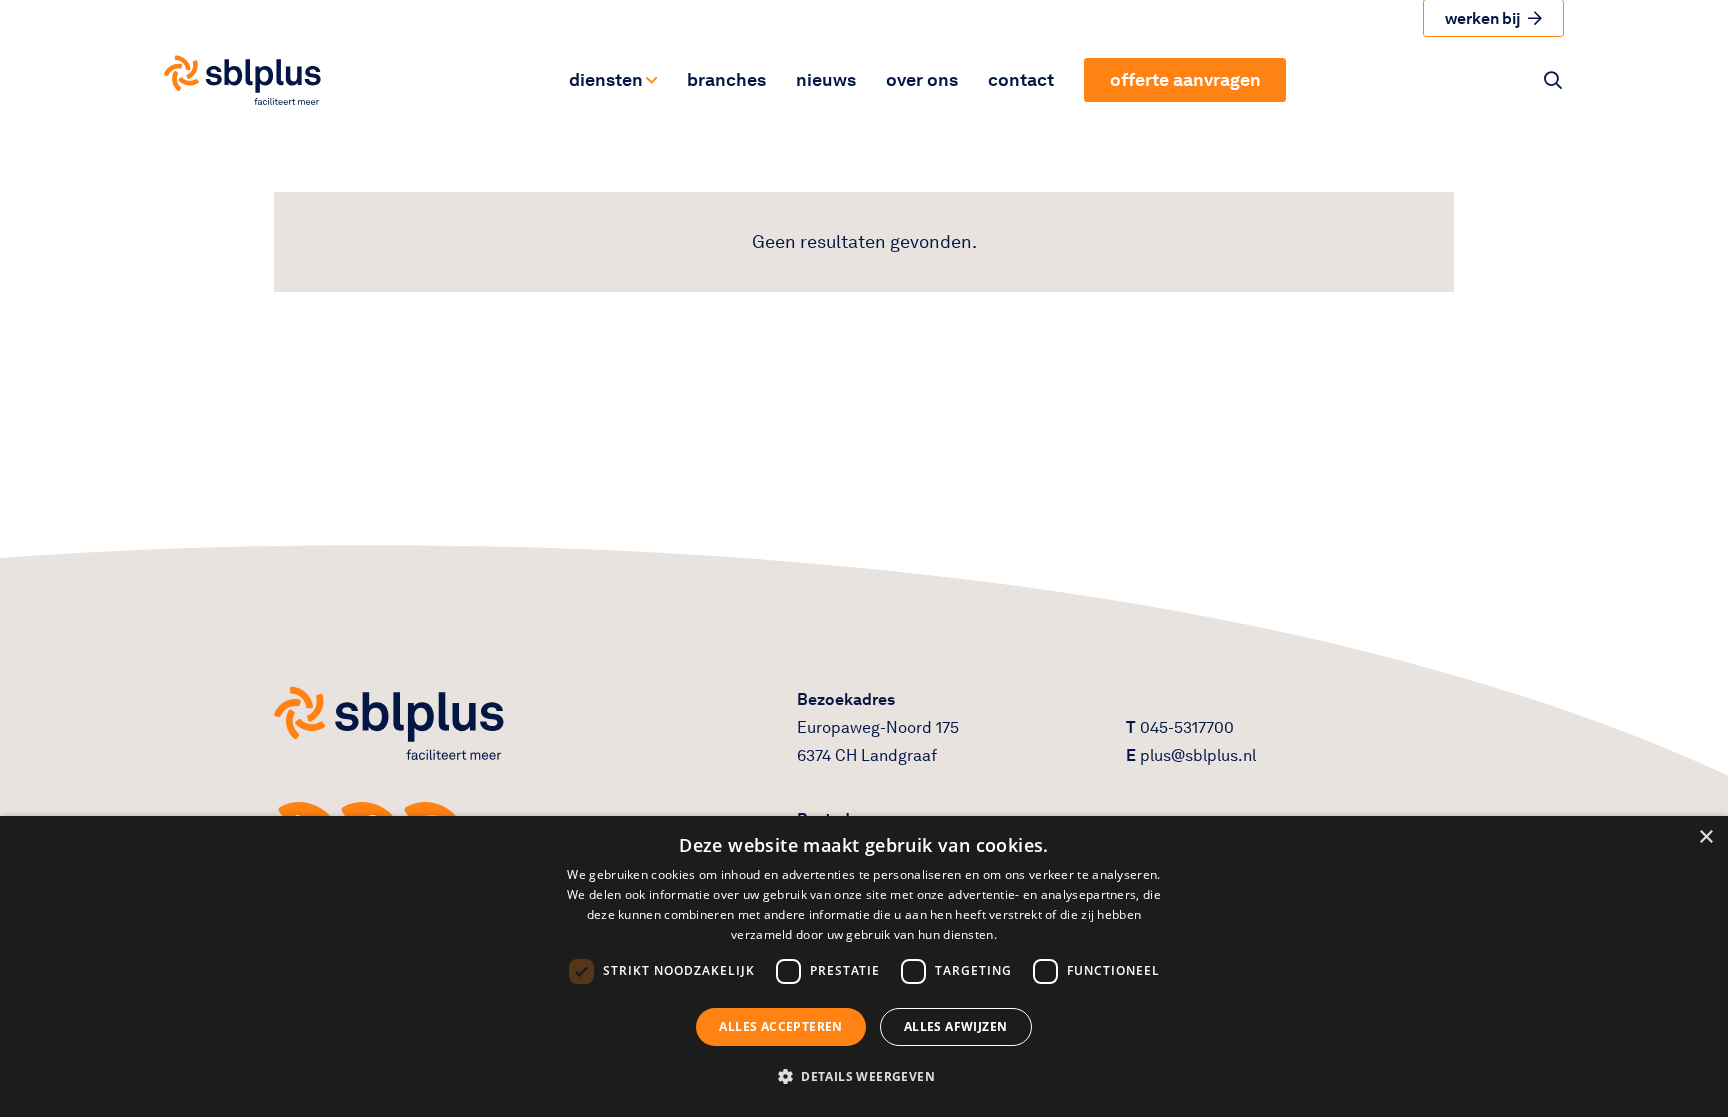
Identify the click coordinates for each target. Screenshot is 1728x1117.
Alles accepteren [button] (780, 1026)
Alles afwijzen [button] (956, 1026)
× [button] (1705, 837)
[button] (650, 80)
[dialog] (864, 966)
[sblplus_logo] (242, 80)
